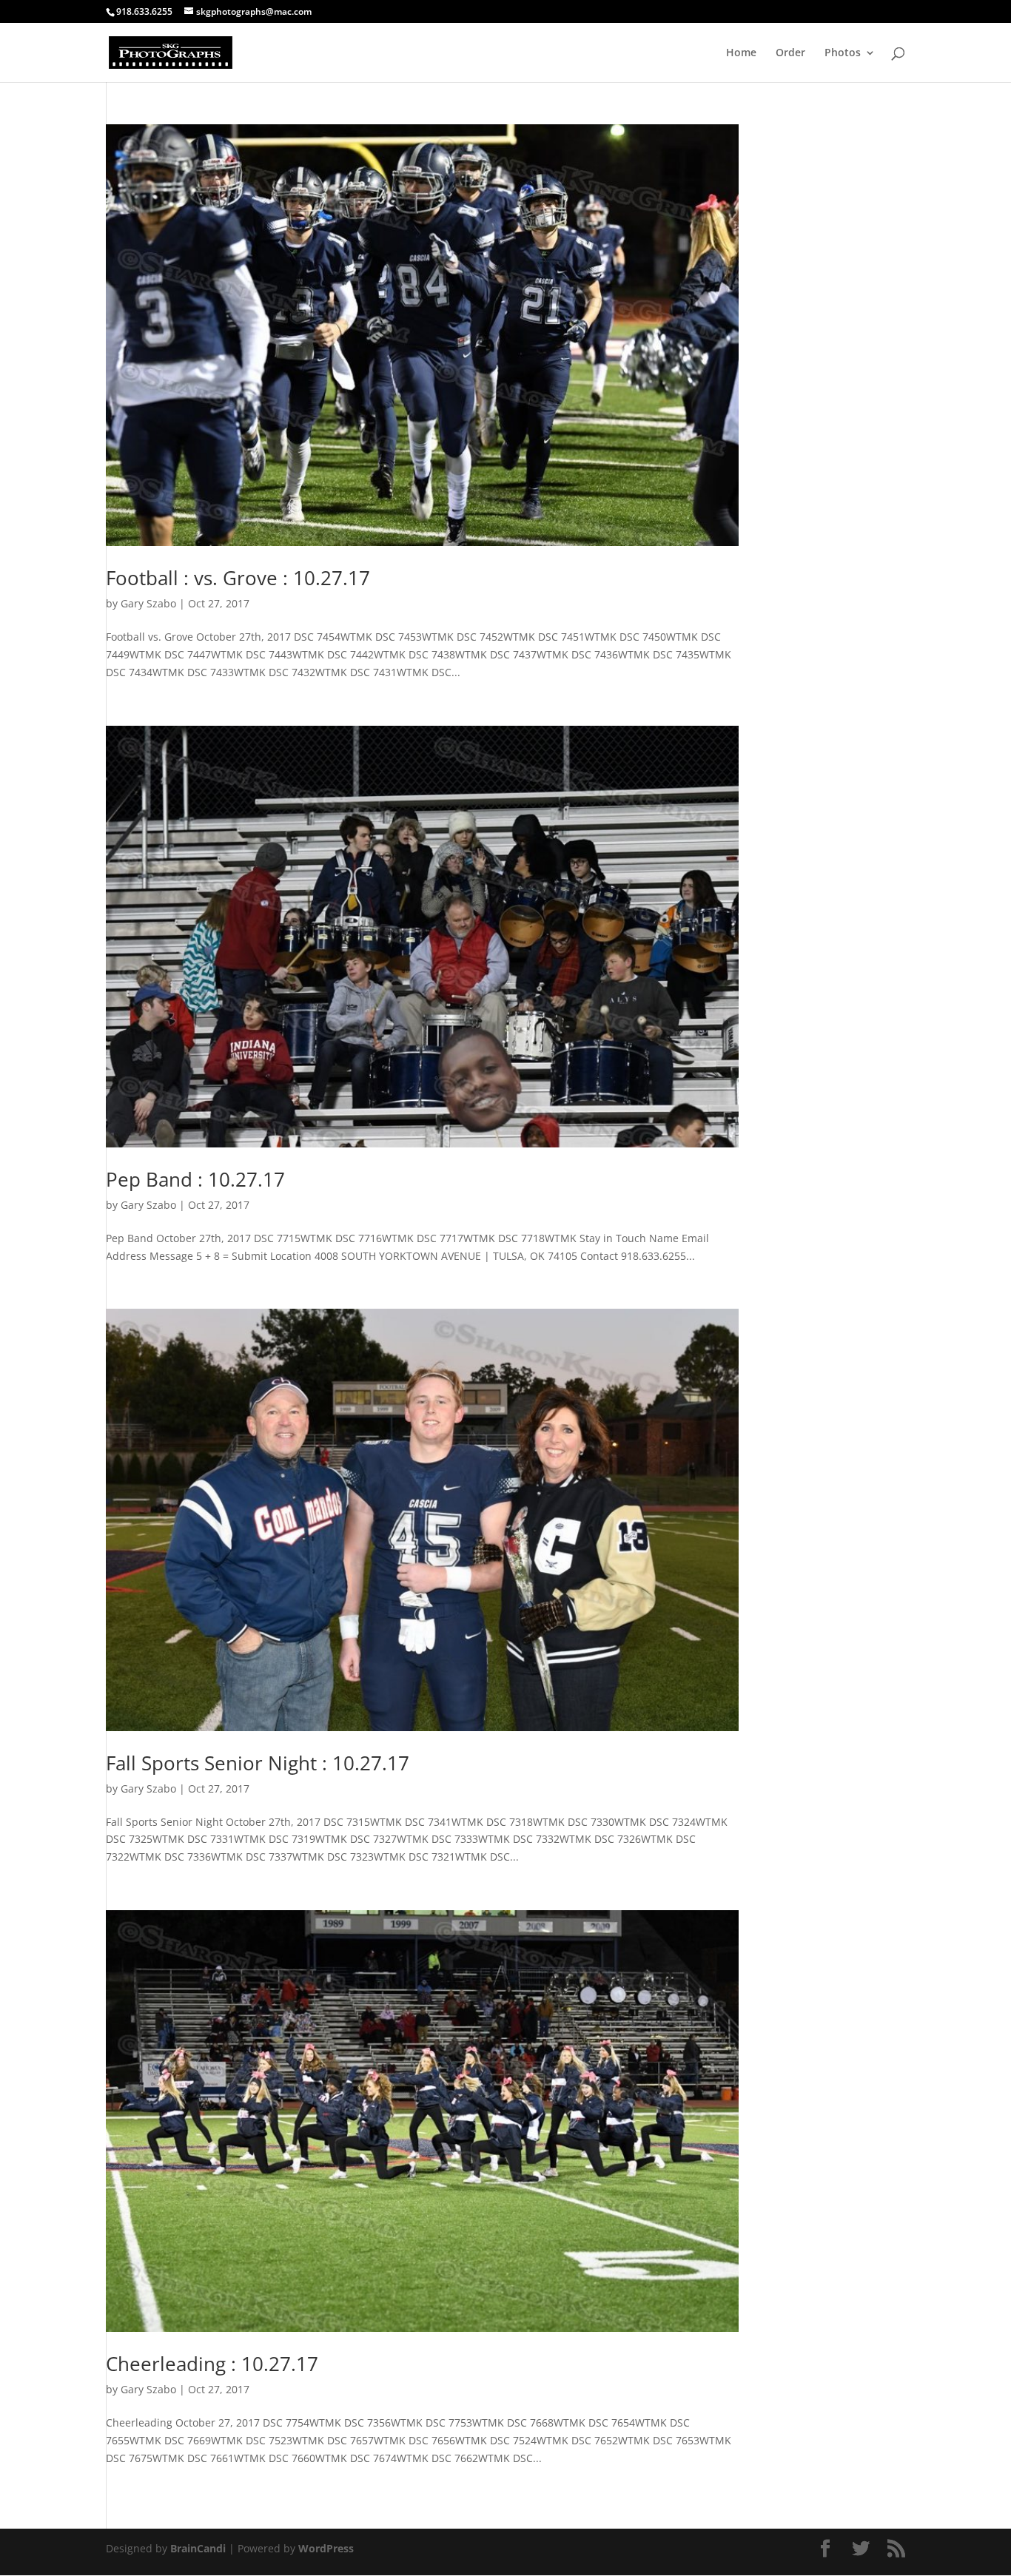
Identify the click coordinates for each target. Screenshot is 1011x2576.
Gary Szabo (148, 603)
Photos (843, 53)
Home (741, 53)
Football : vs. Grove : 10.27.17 (238, 578)
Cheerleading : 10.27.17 (212, 2364)
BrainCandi (198, 2548)
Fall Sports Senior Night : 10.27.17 (258, 1763)
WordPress (326, 2548)
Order (790, 53)
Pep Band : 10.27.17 (195, 1179)
